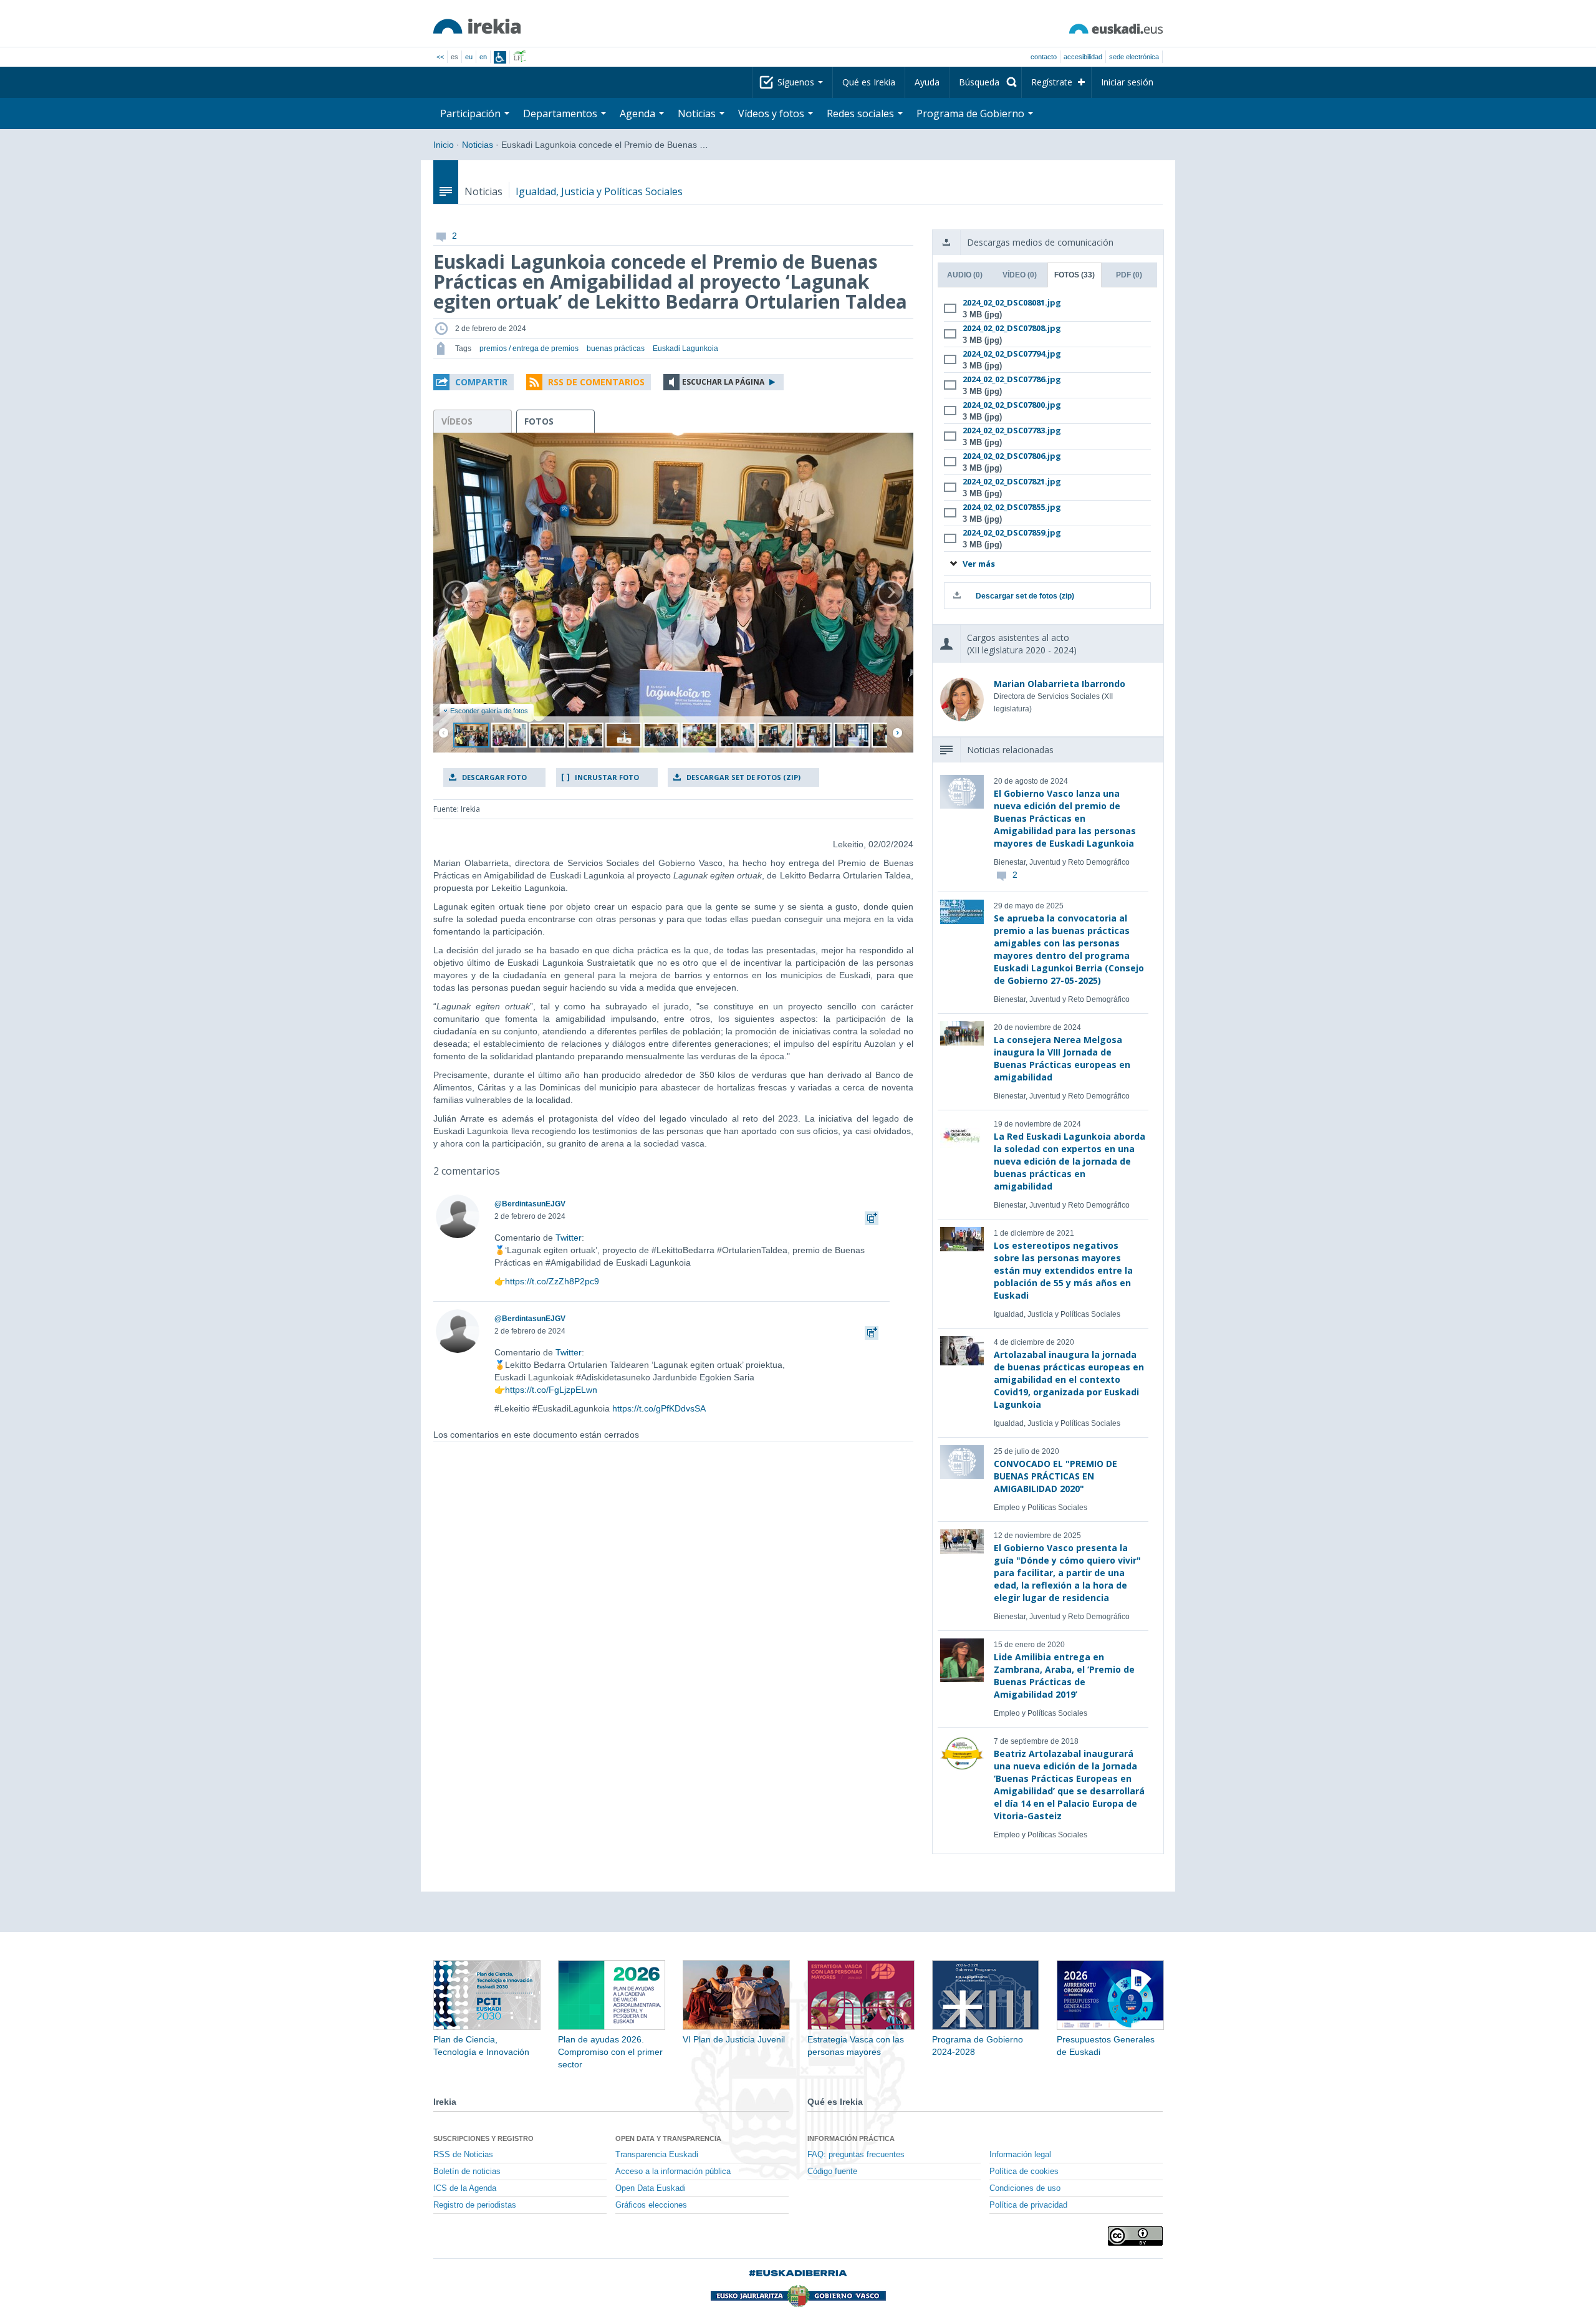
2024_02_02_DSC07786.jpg (1012, 379)
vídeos (457, 421)
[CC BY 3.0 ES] (1135, 2236)
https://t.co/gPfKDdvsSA (659, 1408)
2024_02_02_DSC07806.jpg (1012, 456)
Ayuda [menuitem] (927, 82)
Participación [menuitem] (472, 113)
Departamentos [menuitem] (561, 113)
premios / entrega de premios (529, 349)
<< (440, 57)
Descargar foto (494, 777)
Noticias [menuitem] (698, 113)
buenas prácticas (616, 349)
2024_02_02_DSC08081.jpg (1012, 302)
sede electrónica (1134, 57)
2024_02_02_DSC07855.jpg (1012, 507)
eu (469, 57)
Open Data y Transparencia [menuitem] (668, 2138)
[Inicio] (477, 26)
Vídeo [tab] (1020, 275)
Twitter (569, 1238)
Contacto (1044, 57)
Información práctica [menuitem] (851, 2138)
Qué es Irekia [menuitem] (869, 82)
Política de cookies (1024, 2171)
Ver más (978, 564)
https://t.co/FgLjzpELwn (551, 1390)
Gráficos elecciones (651, 2205)
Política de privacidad (1028, 2205)
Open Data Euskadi (651, 2188)
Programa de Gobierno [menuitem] (972, 113)
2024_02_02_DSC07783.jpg (1012, 430)
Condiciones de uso (1025, 2188)
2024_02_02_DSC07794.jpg (1012, 353)
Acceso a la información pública (673, 2171)
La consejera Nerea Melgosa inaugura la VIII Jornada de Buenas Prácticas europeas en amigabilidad (1062, 1058)
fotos (539, 421)
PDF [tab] (1129, 275)
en (483, 57)
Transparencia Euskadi (657, 2155)
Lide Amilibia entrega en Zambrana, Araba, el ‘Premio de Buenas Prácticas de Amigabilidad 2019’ (1064, 1676)
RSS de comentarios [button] (596, 382)
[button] (474, 382)
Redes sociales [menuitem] (862, 113)
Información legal (1020, 2155)
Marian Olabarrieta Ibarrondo (1060, 684)
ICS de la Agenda (465, 2188)
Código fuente (832, 2171)
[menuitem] (985, 82)
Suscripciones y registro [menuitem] (483, 2138)
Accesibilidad (1083, 57)
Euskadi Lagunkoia (685, 349)
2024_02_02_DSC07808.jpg (1012, 328)
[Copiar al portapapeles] (872, 1216)
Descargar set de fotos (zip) (743, 777)
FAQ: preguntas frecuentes (856, 2155)
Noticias (478, 145)
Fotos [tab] (1074, 275)
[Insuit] (500, 57)
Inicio (444, 145)
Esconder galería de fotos (489, 711)
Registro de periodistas (475, 2205)
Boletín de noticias (467, 2171)
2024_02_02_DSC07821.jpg (1012, 481)
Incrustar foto (607, 777)
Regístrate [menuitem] (1052, 82)
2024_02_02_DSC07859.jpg (1012, 532)
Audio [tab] (965, 275)
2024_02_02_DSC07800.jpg (1012, 405)
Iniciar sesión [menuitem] (1127, 82)
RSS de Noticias (463, 2155)
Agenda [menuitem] (639, 113)
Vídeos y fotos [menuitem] (772, 113)
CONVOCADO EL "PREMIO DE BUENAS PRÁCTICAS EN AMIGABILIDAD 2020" (1055, 1476)
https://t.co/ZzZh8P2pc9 (552, 1281)
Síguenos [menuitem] (797, 82)
